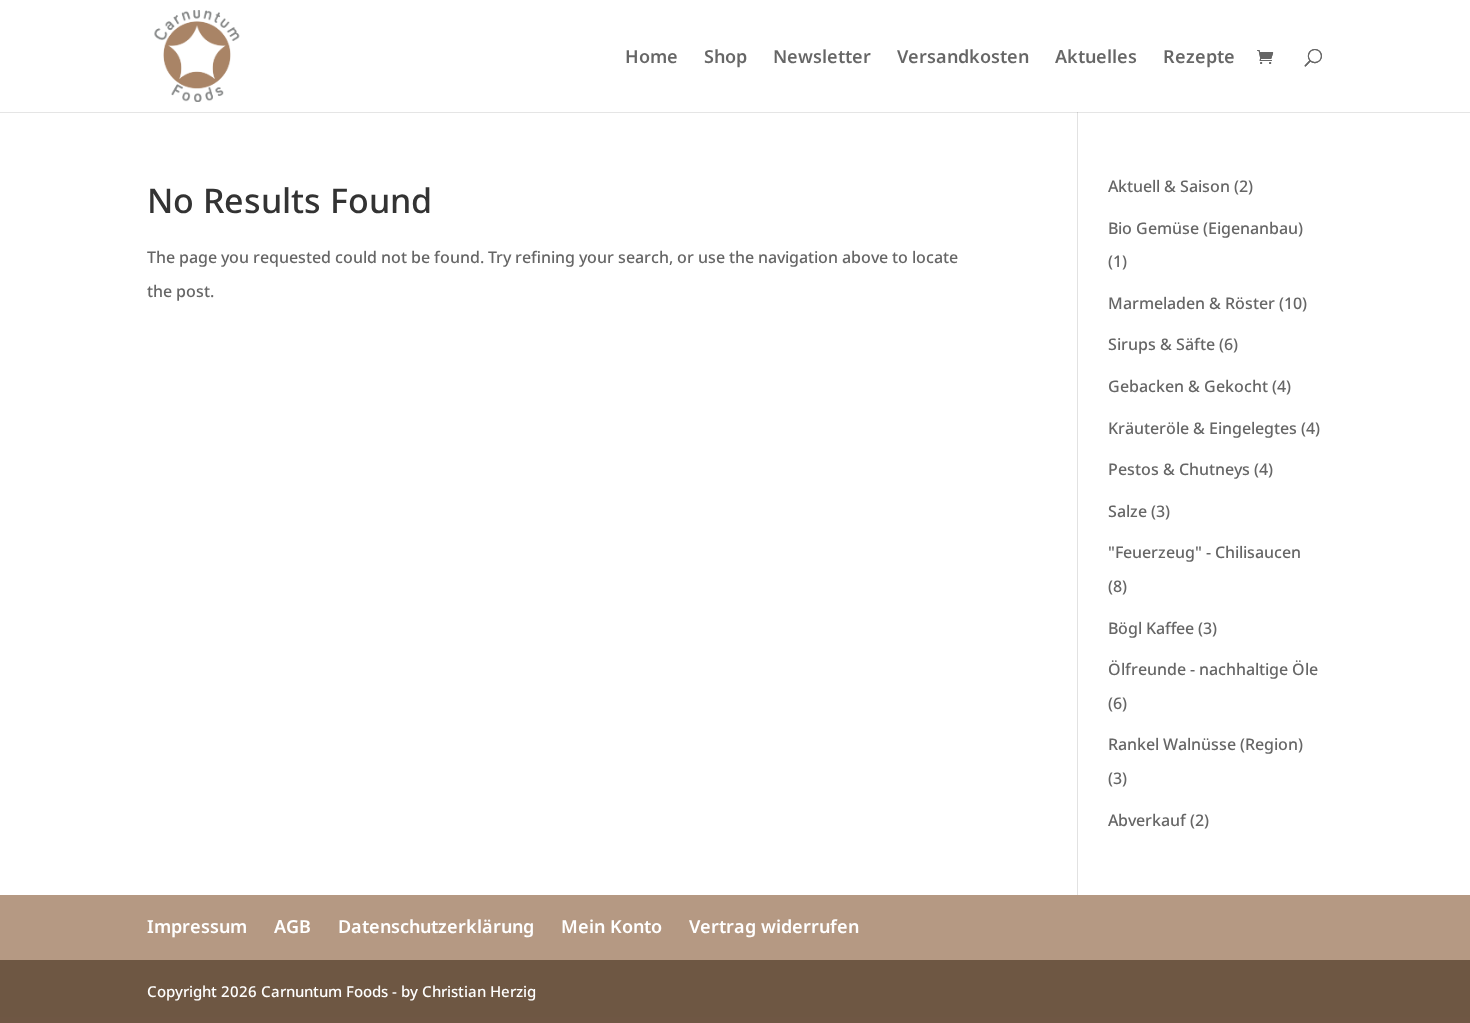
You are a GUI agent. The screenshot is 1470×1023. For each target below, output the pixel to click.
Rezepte (1199, 58)
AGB (292, 926)
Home (651, 58)
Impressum (197, 926)
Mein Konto (611, 926)
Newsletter (822, 58)
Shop (725, 58)
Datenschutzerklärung (436, 926)
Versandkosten (963, 58)
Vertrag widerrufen (774, 926)
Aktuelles (1096, 58)
